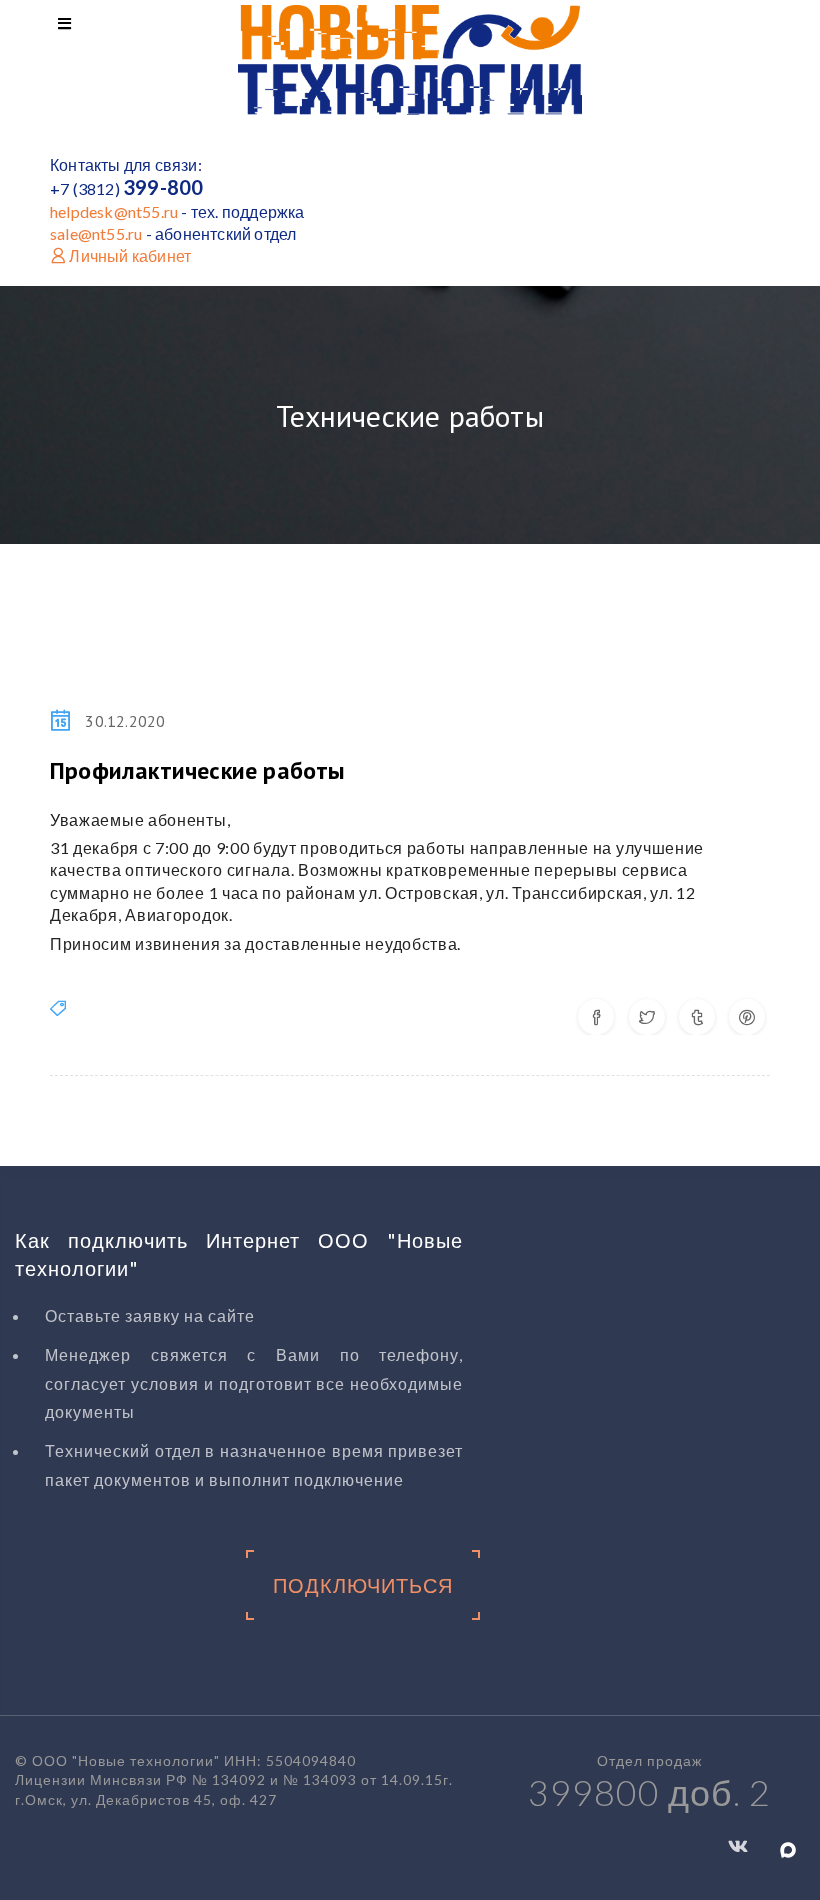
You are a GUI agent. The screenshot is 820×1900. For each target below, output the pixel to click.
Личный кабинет (128, 255)
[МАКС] (788, 1847)
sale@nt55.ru (96, 233)
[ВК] (738, 1845)
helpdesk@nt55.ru (114, 211)
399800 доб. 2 (649, 1792)
